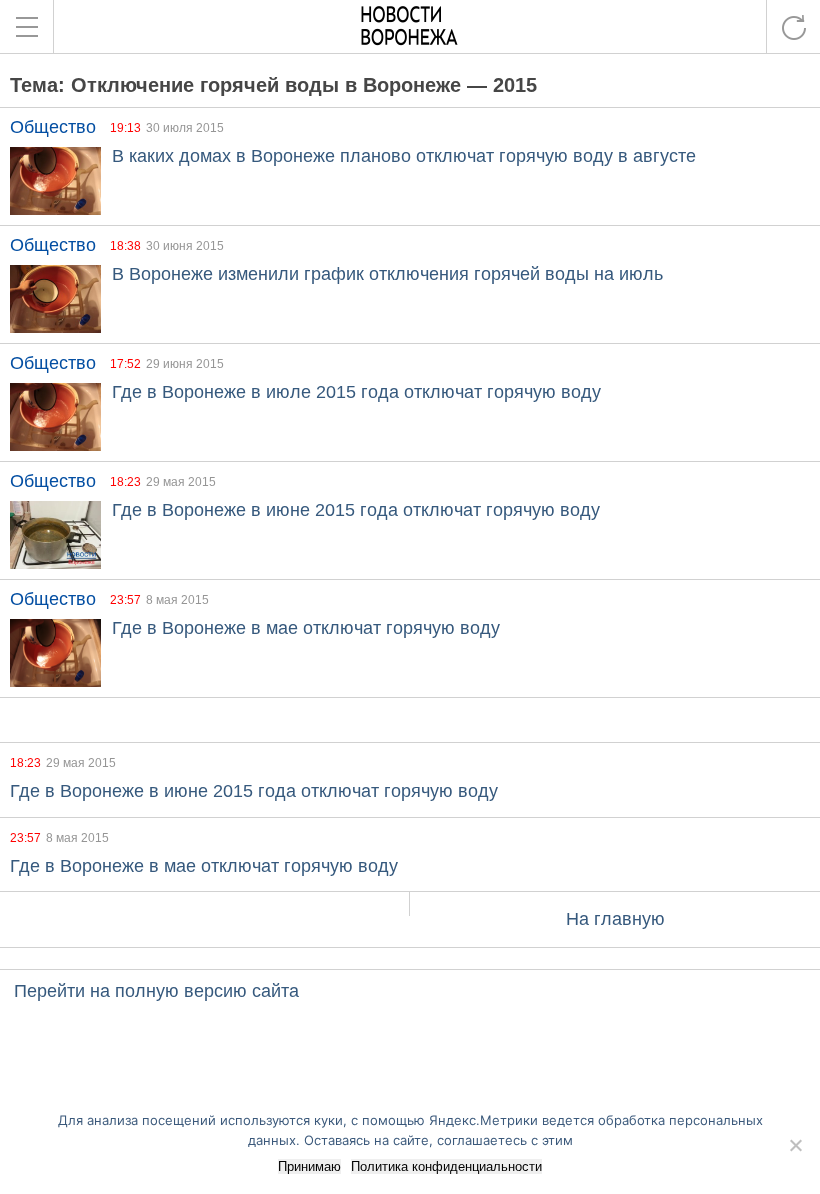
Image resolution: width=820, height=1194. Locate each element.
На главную (615, 919)
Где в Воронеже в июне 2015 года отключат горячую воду (356, 510)
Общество (53, 127)
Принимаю (309, 1166)
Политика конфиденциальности (446, 1166)
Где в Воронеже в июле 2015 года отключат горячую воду (356, 392)
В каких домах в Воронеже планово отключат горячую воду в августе (404, 156)
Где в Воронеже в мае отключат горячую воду (306, 628)
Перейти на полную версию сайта (156, 991)
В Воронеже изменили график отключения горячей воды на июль (387, 274)
